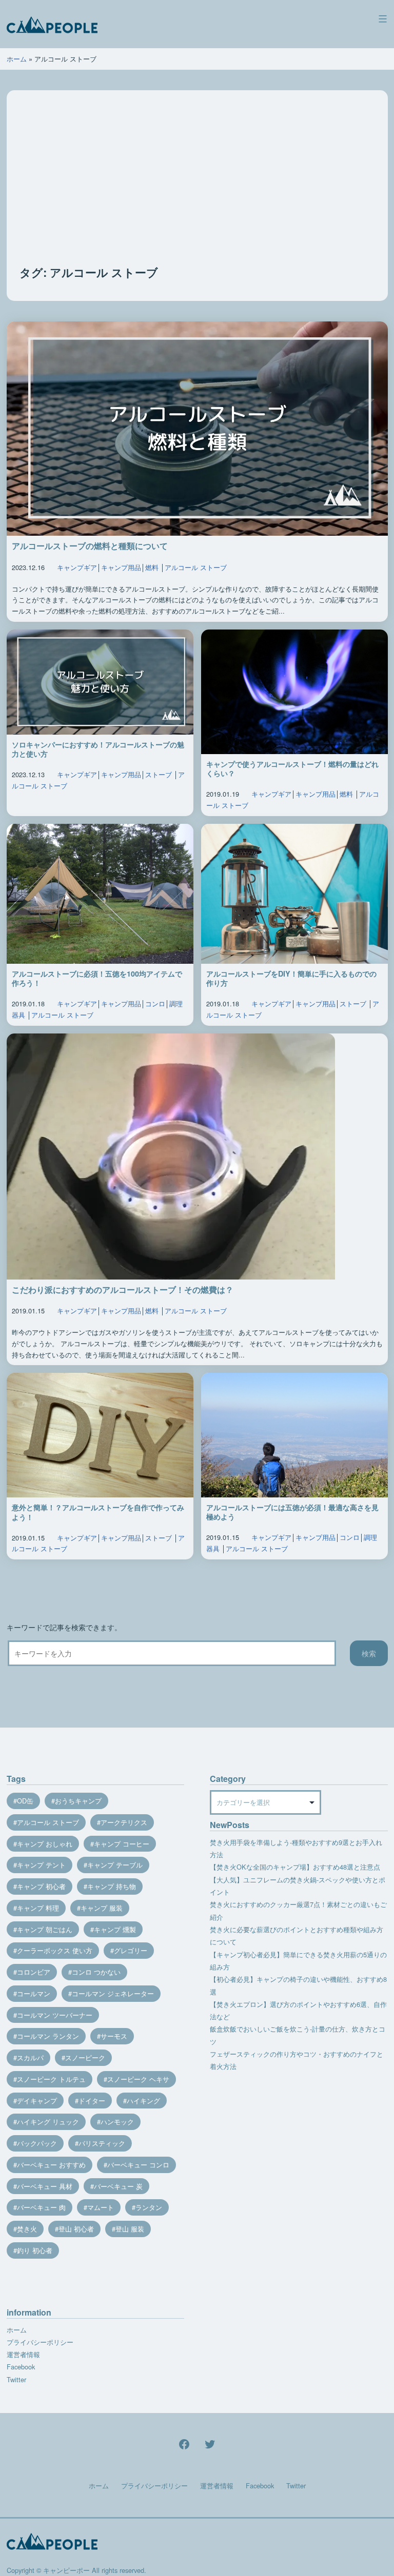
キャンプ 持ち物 (112, 1886)
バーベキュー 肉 (41, 2207)
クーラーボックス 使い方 (55, 1950)
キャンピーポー (66, 2570)
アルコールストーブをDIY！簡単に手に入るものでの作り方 (291, 978)
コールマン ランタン (48, 2036)
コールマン (34, 1993)
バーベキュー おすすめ (51, 2165)
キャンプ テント (41, 1865)
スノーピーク (85, 2057)
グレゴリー (131, 1950)
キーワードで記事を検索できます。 (64, 1627)
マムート (101, 2207)
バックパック (37, 2143)
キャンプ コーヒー (122, 1844)
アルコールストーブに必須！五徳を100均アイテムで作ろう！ (97, 978)
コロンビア (34, 1972)
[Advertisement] (197, 188)
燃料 (152, 567)
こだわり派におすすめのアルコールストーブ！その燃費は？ (123, 1290)
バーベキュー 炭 (118, 2186)
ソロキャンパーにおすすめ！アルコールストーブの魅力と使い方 (98, 749)
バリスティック (102, 2143)
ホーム (17, 59)
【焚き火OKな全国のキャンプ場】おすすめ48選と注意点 (295, 1867)
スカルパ (30, 2057)
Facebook (21, 2367)
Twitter (16, 2379)
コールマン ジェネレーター (113, 1993)
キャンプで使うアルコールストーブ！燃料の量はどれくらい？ (292, 769)
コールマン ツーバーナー (55, 2015)
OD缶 (25, 1801)
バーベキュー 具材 (45, 2186)
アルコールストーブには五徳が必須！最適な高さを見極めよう (292, 1512)
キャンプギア (77, 567)
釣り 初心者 (35, 2250)
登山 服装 (130, 2229)
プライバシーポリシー (40, 2342)
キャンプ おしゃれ (45, 1844)
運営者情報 (23, 2354)
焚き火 (27, 2229)
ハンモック (117, 2122)
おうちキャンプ (78, 1801)
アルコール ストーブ (196, 567)
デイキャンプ (37, 2101)
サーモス (114, 2036)
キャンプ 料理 (38, 1908)
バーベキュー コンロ (138, 2165)
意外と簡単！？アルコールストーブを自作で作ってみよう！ (98, 1512)
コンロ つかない (96, 1972)
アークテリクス (124, 1822)
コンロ (155, 1003)
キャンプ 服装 (102, 1908)
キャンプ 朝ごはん (45, 1929)
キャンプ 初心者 (41, 1886)
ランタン (149, 2207)
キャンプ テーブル (115, 1865)
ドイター (92, 2101)
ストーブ (159, 774)
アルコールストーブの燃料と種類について (90, 546)
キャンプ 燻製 (115, 1929)
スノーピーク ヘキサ (138, 2079)
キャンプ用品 (121, 567)
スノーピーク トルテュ (51, 2079)
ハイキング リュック (48, 2122)
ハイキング (143, 2101)
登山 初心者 (76, 2229)
